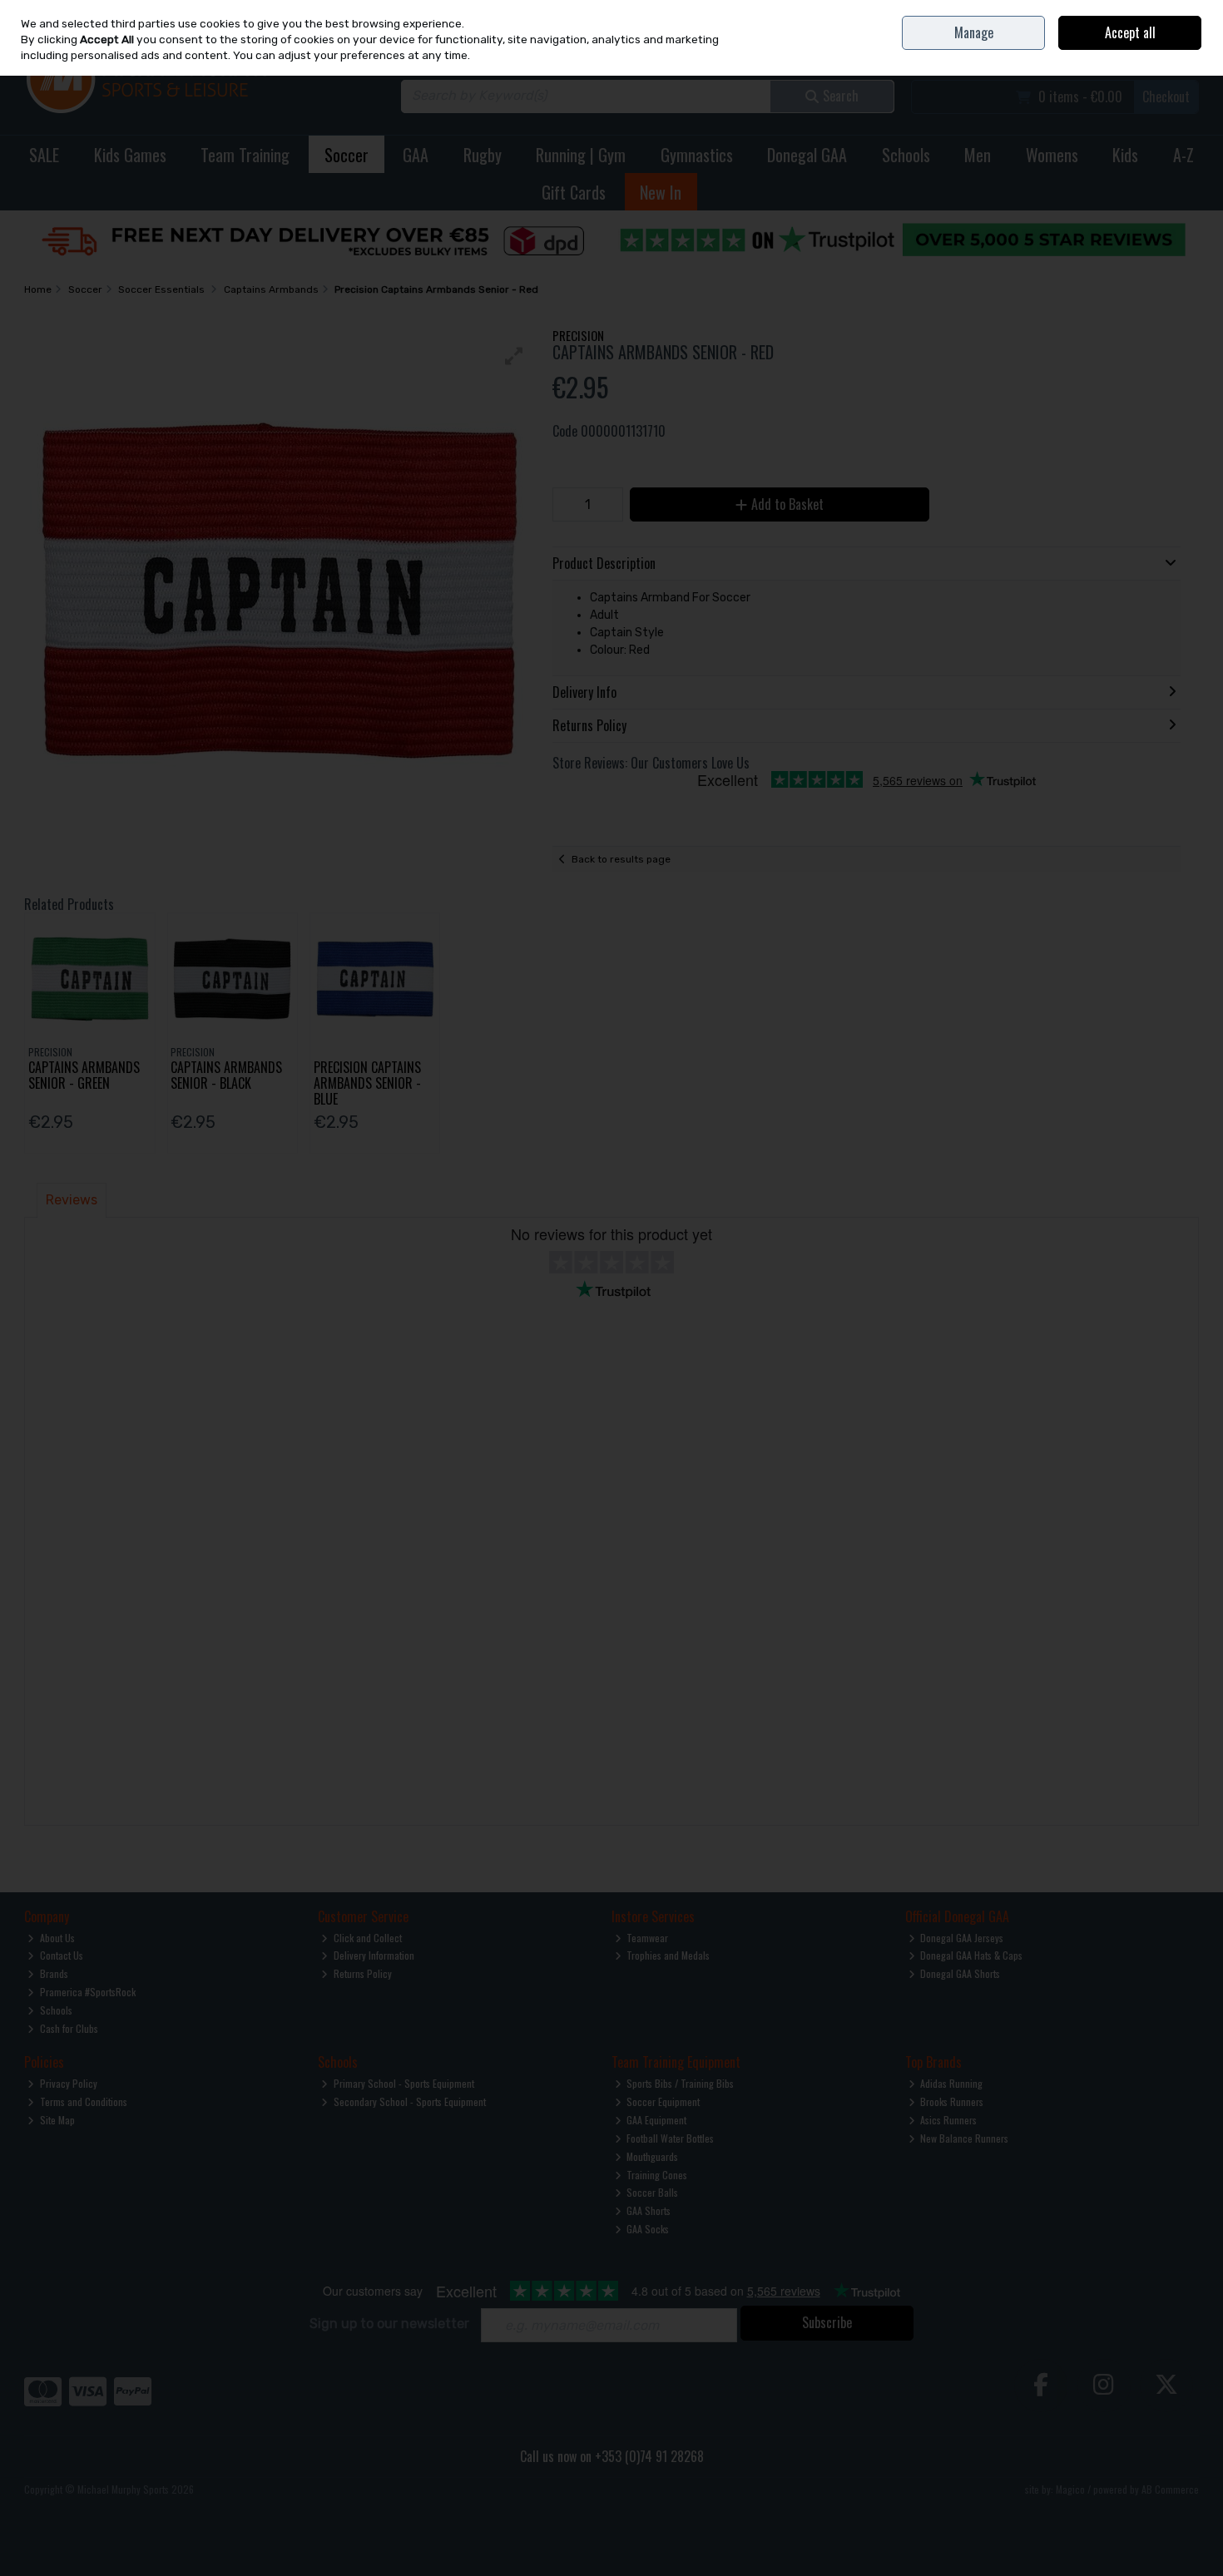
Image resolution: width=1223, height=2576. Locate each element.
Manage (974, 32)
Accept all (1130, 32)
